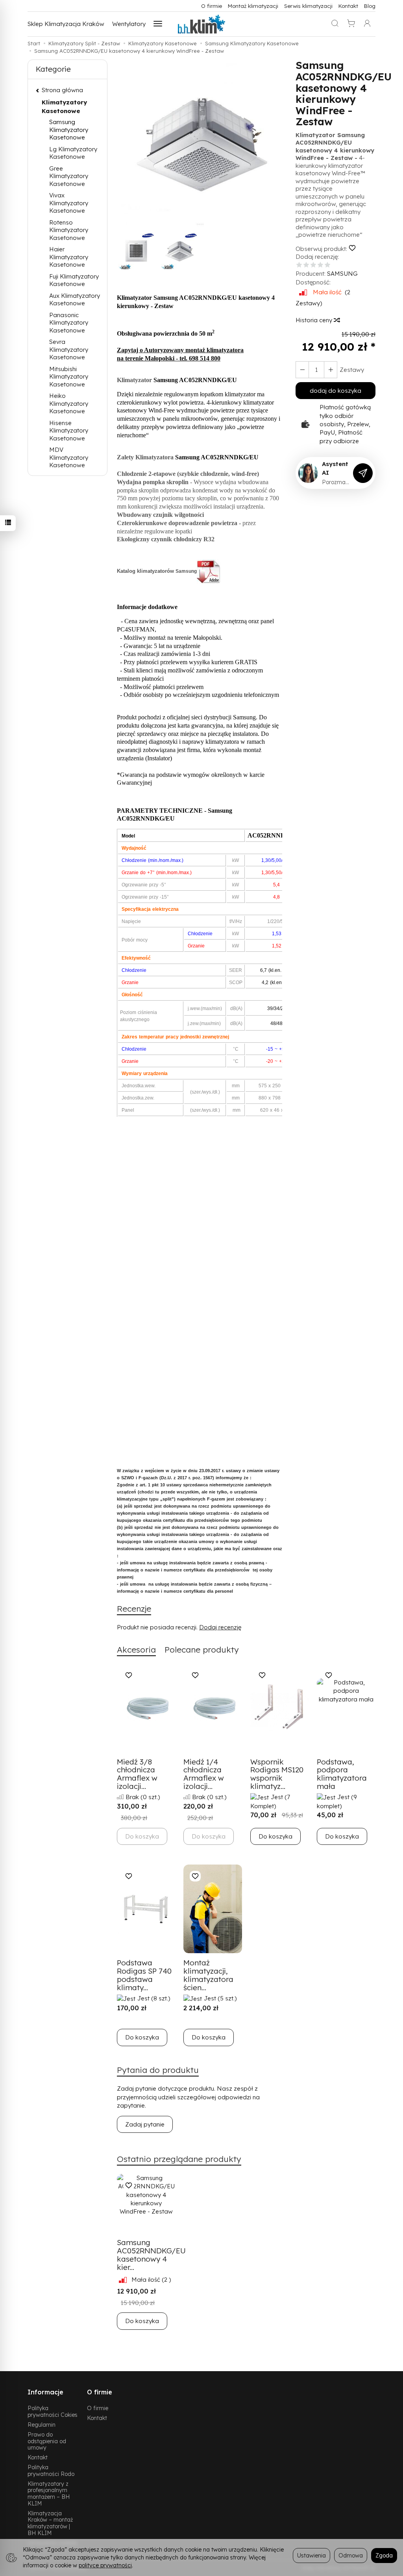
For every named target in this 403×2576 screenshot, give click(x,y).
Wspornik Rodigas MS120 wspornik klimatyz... (277, 1774)
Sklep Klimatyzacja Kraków (66, 24)
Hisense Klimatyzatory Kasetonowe (69, 431)
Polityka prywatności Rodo (51, 2470)
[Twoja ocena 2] (306, 265)
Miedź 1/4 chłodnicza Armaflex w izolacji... (204, 1774)
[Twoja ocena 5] (327, 265)
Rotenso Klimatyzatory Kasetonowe (69, 230)
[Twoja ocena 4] (320, 265)
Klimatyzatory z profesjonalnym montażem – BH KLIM (49, 2493)
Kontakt (348, 6)
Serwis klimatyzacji (308, 6)
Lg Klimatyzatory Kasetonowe (73, 153)
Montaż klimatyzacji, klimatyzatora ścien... (208, 1975)
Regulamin (42, 2425)
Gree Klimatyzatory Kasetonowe (69, 176)
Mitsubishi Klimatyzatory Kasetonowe (69, 377)
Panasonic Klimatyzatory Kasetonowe (69, 323)
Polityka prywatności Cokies (53, 2411)
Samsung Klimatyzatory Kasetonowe (69, 130)
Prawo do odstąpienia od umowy (47, 2441)
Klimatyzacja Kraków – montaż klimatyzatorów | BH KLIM (50, 2523)
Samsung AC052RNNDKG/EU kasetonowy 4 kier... (151, 2255)
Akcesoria (136, 1649)
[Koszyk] (351, 24)
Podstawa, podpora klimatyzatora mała (342, 1774)
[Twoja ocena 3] (313, 265)
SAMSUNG (342, 274)
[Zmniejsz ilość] (331, 370)
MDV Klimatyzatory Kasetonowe (69, 457)
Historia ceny (315, 320)
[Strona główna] (201, 24)
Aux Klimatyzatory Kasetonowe (75, 300)
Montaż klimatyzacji (253, 6)
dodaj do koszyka (336, 391)
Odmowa (351, 2555)
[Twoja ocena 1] (299, 265)
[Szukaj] (335, 24)
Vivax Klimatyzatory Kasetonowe (69, 203)
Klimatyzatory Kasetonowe (64, 106)
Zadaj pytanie (145, 2124)
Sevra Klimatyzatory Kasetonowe (69, 349)
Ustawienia (311, 2555)
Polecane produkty (202, 1649)
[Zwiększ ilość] (302, 370)
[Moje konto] (367, 24)
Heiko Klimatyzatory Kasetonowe (69, 403)
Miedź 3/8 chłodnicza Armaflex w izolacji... (137, 1774)
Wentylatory (129, 24)
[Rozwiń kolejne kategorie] (158, 24)
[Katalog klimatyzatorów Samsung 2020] (209, 571)
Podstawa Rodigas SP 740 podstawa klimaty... (144, 1975)
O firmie (212, 6)
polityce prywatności (105, 2565)
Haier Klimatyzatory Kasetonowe (69, 257)
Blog (370, 6)
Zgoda (384, 2555)
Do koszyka (275, 1836)
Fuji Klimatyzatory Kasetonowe (74, 280)
